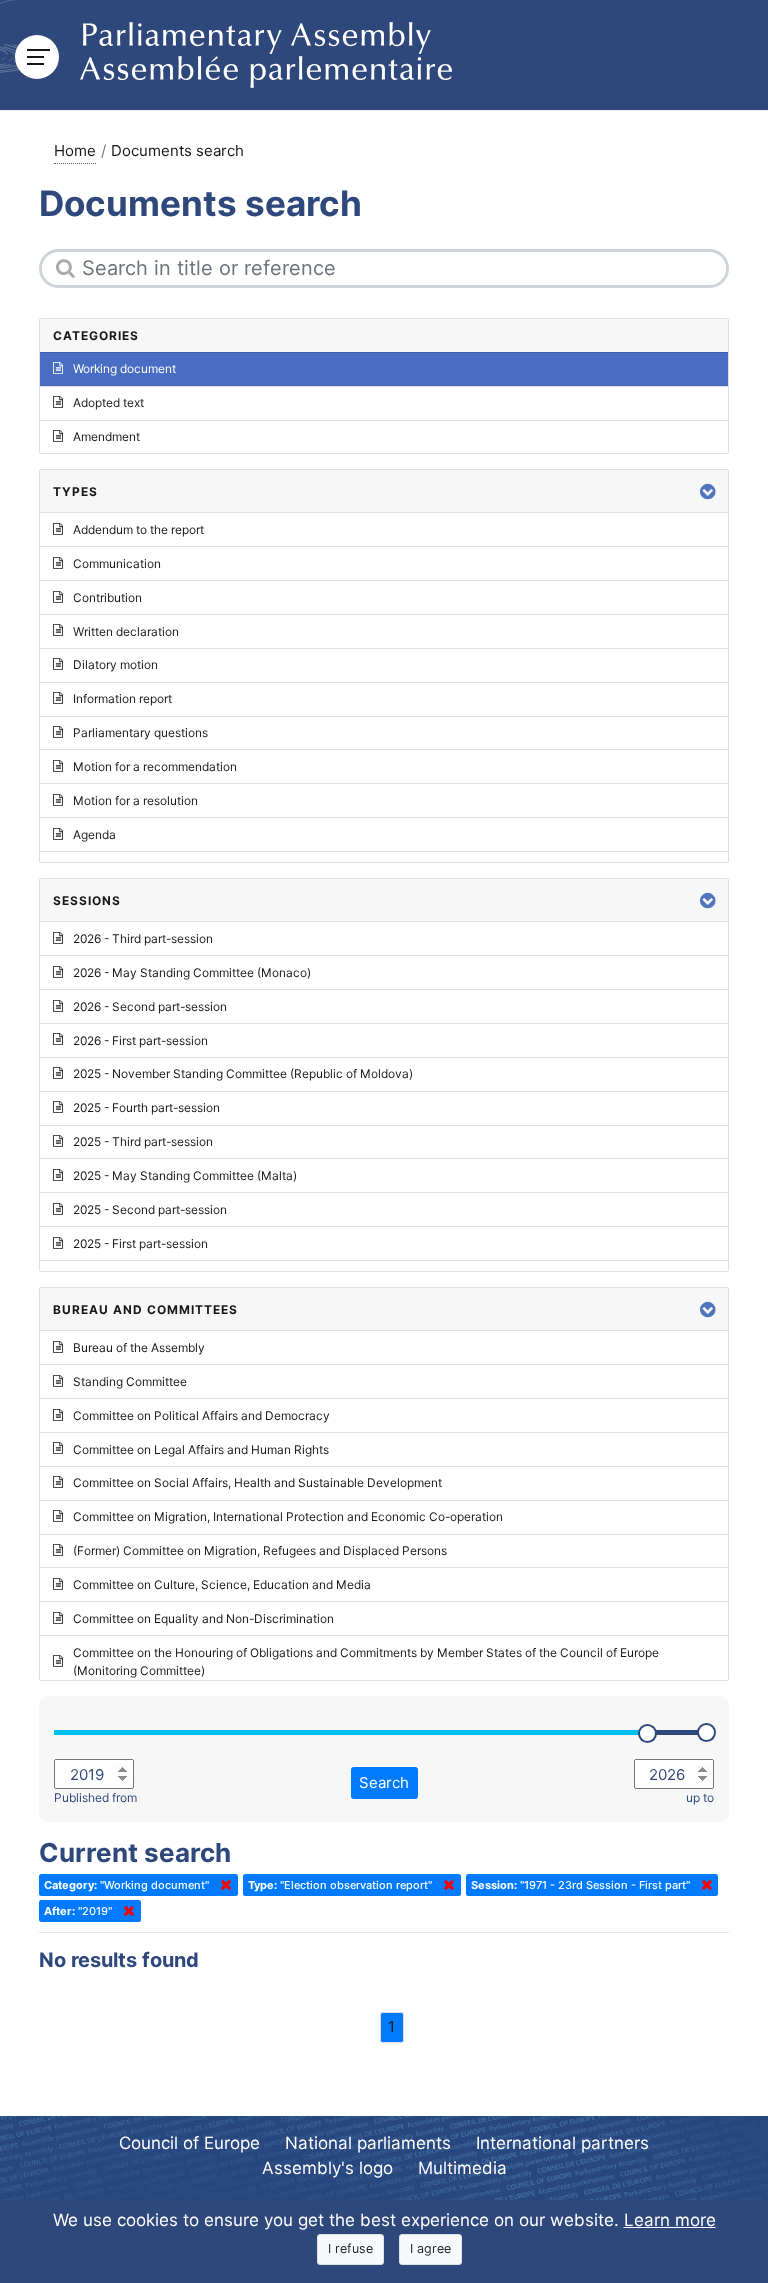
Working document (124, 368)
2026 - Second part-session (150, 1006)
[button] (708, 491)
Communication (117, 563)
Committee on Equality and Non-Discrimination (203, 1618)
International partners (562, 2143)
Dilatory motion (115, 664)
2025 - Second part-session (150, 1209)
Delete (222, 1885)
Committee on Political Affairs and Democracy (201, 1415)
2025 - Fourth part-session (146, 1107)
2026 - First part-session (140, 1040)
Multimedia (462, 2168)
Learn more (670, 2220)
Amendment (106, 436)
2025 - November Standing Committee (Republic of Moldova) (243, 1073)
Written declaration (126, 631)
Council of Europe (189, 2143)
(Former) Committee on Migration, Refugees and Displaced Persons (260, 1550)
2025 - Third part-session (143, 1141)
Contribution (107, 597)
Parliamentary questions (140, 732)
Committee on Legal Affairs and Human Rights (201, 1449)
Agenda (94, 834)
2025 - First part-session (140, 1243)
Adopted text (108, 402)
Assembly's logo (327, 2168)
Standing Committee (130, 1381)
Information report (122, 698)
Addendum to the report (138, 529)
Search (384, 1782)
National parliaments (368, 2143)
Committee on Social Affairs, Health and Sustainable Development (257, 1482)
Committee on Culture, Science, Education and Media (222, 1584)
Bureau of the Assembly (139, 1347)
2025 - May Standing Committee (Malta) (185, 1175)
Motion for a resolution (135, 800)
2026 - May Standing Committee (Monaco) (192, 972)
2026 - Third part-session (143, 938)
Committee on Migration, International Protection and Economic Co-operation (288, 1516)
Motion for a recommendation (155, 766)
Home (75, 150)
